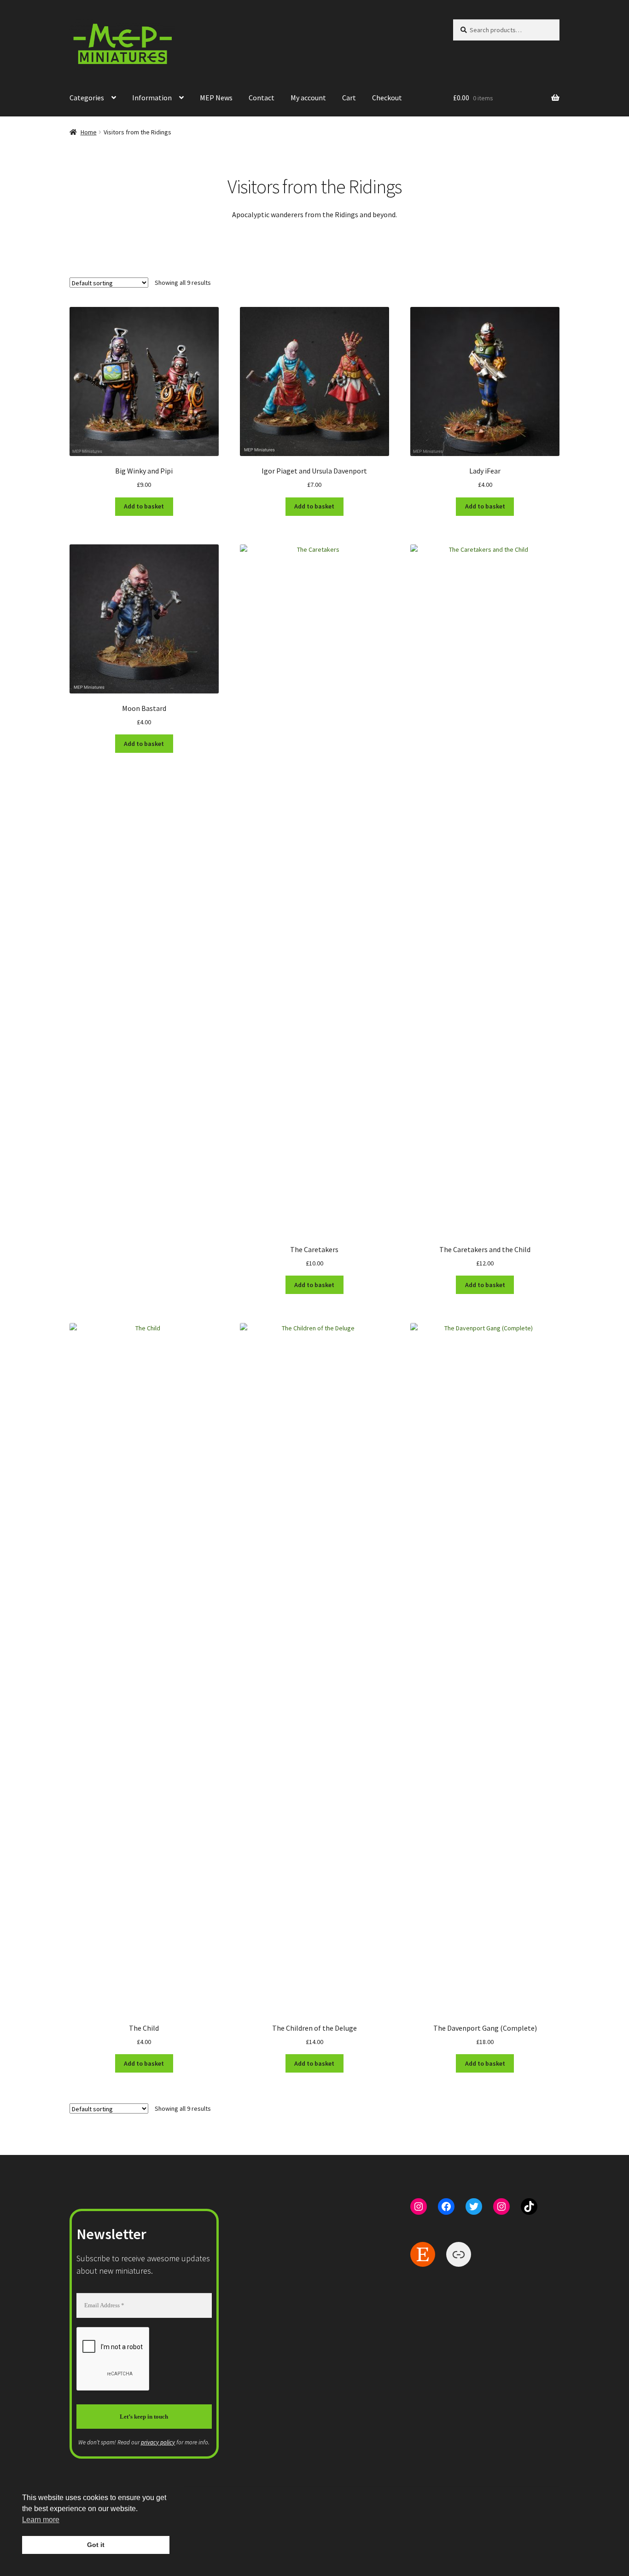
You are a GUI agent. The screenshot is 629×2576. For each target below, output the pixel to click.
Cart (349, 98)
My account (308, 98)
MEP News (216, 98)
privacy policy (158, 2442)
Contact (262, 98)
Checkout (387, 98)
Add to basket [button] (144, 506)
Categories (87, 98)
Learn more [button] (41, 2520)
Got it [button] (96, 2545)
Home (89, 132)
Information (152, 98)
